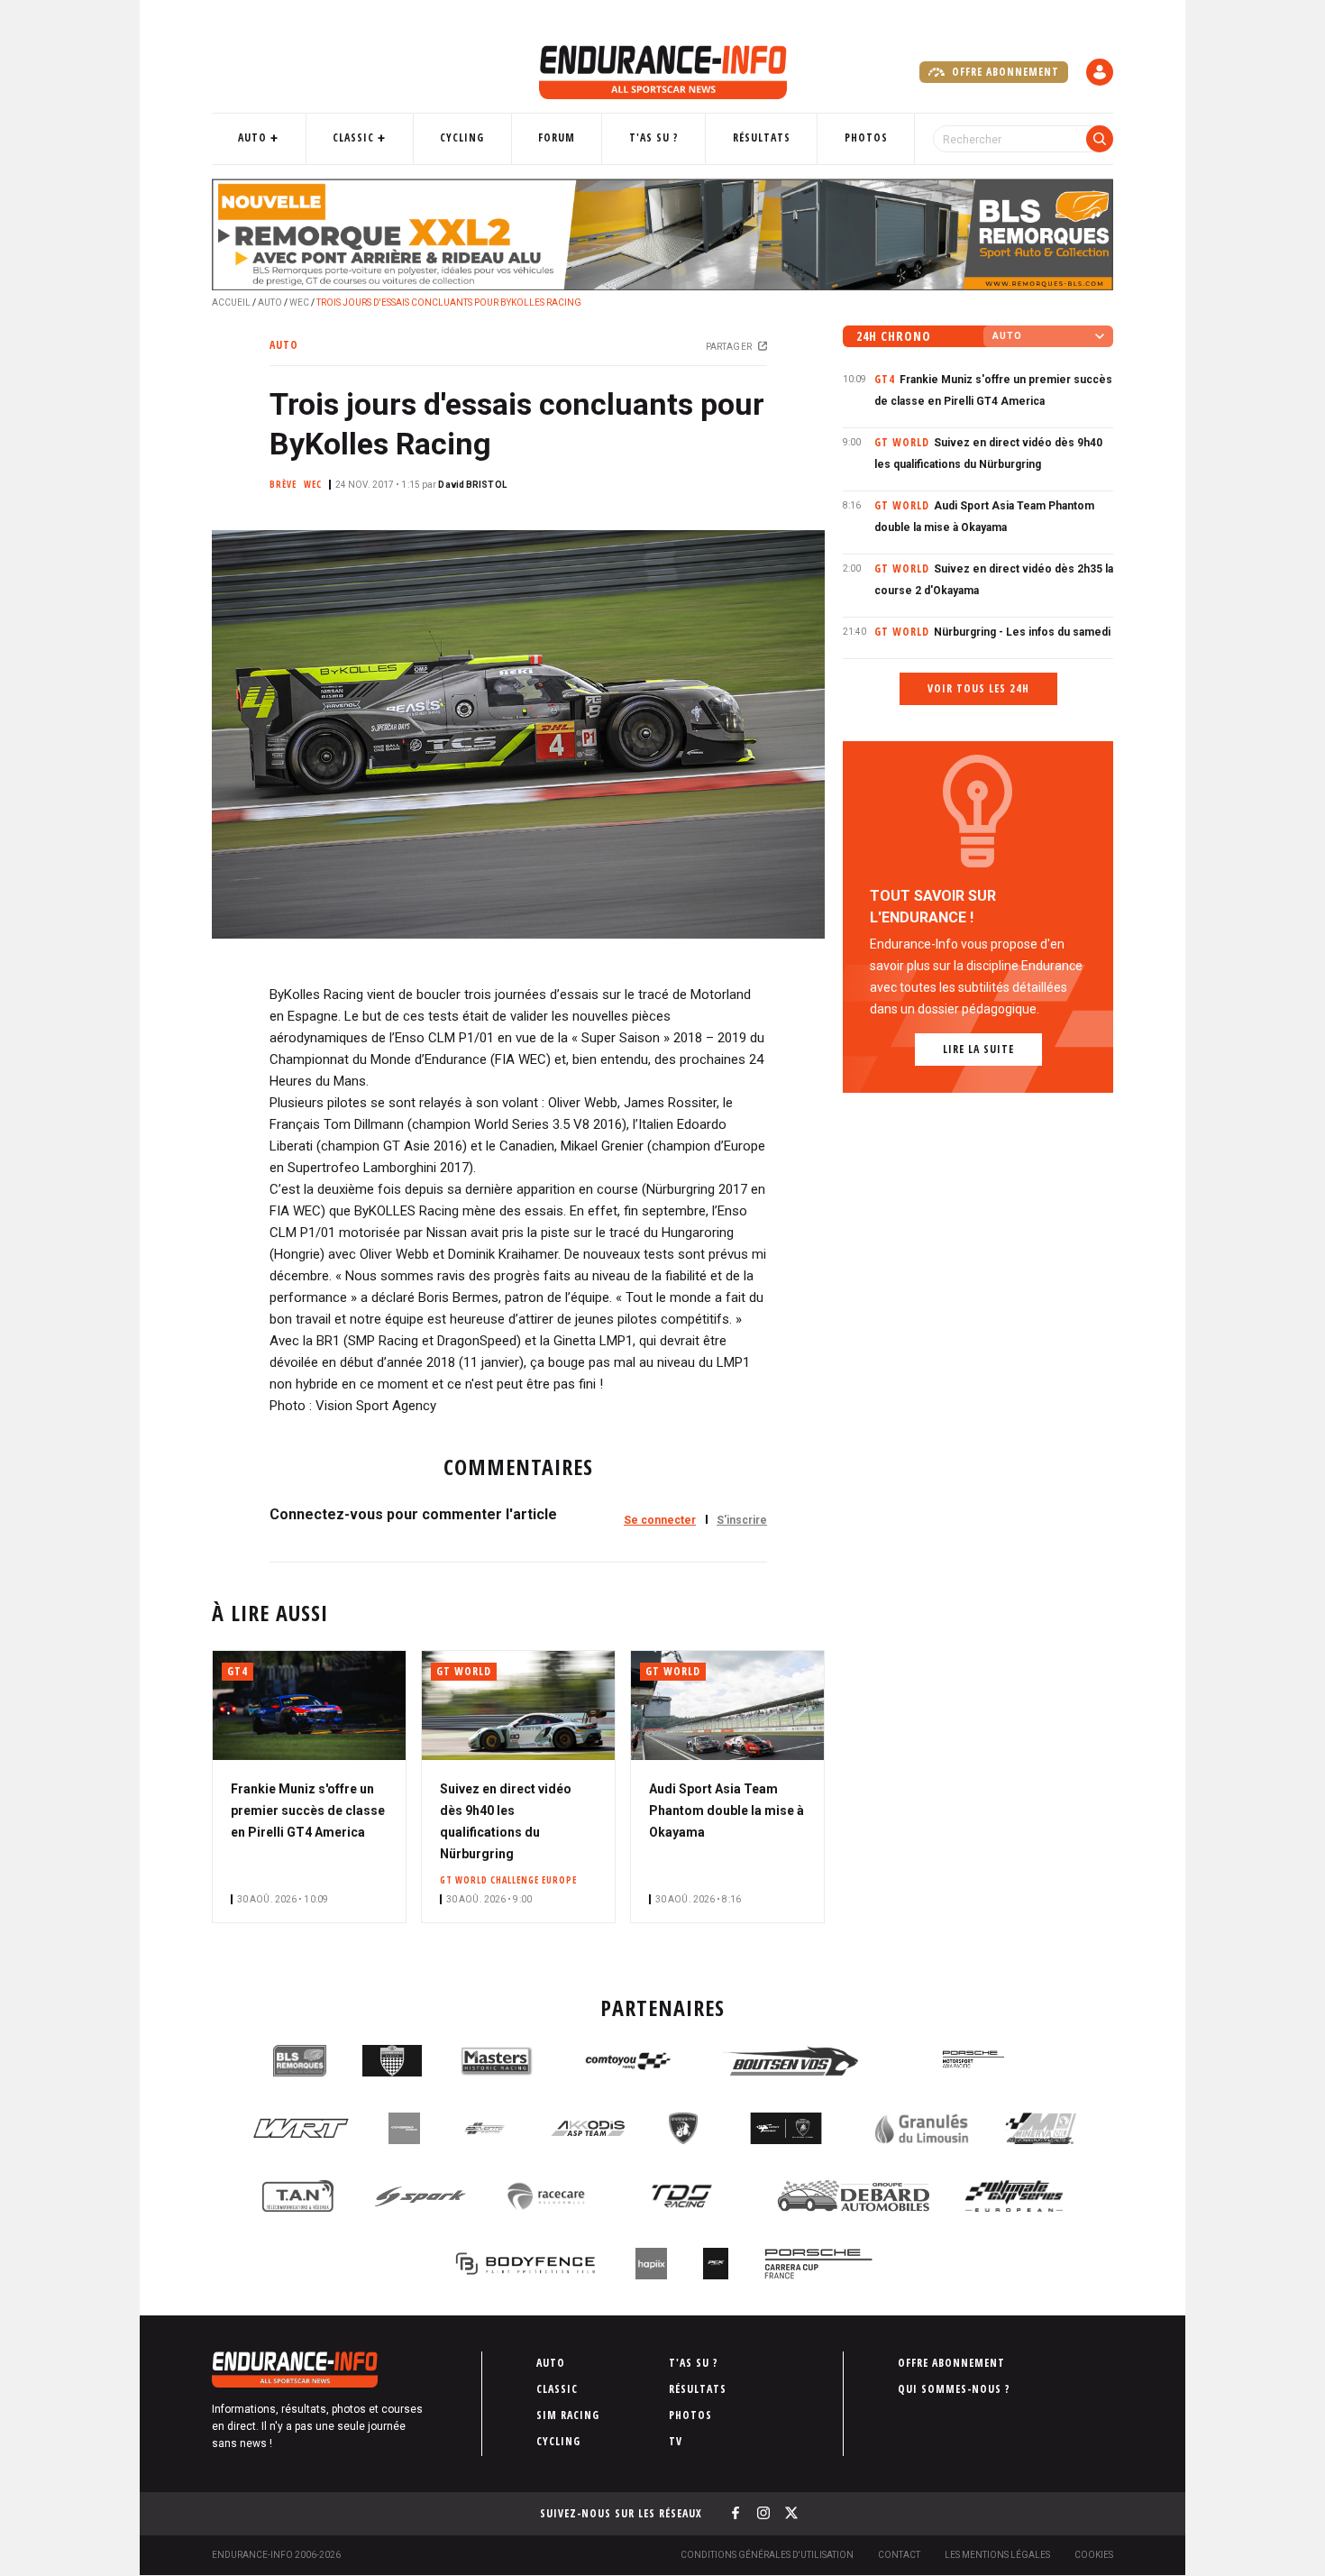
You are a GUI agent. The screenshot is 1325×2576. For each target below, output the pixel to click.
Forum (557, 138)
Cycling (462, 138)
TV (676, 2441)
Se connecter (660, 1520)
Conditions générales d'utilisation (767, 2555)
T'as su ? (654, 138)
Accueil (231, 303)
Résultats (762, 138)
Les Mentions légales (997, 2555)
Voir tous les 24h (978, 688)
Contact (899, 2555)
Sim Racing (568, 2415)
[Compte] (1100, 72)
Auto (252, 138)
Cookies (1094, 2555)
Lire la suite (978, 1049)
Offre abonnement (1004, 72)
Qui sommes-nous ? (954, 2389)
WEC (299, 303)
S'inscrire (742, 1520)
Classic (353, 138)
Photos (866, 138)
